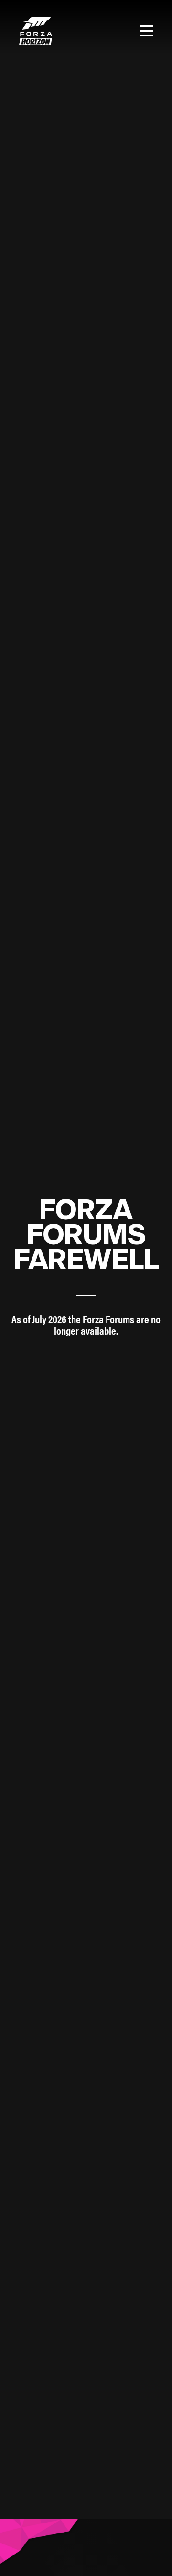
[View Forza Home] (36, 31)
